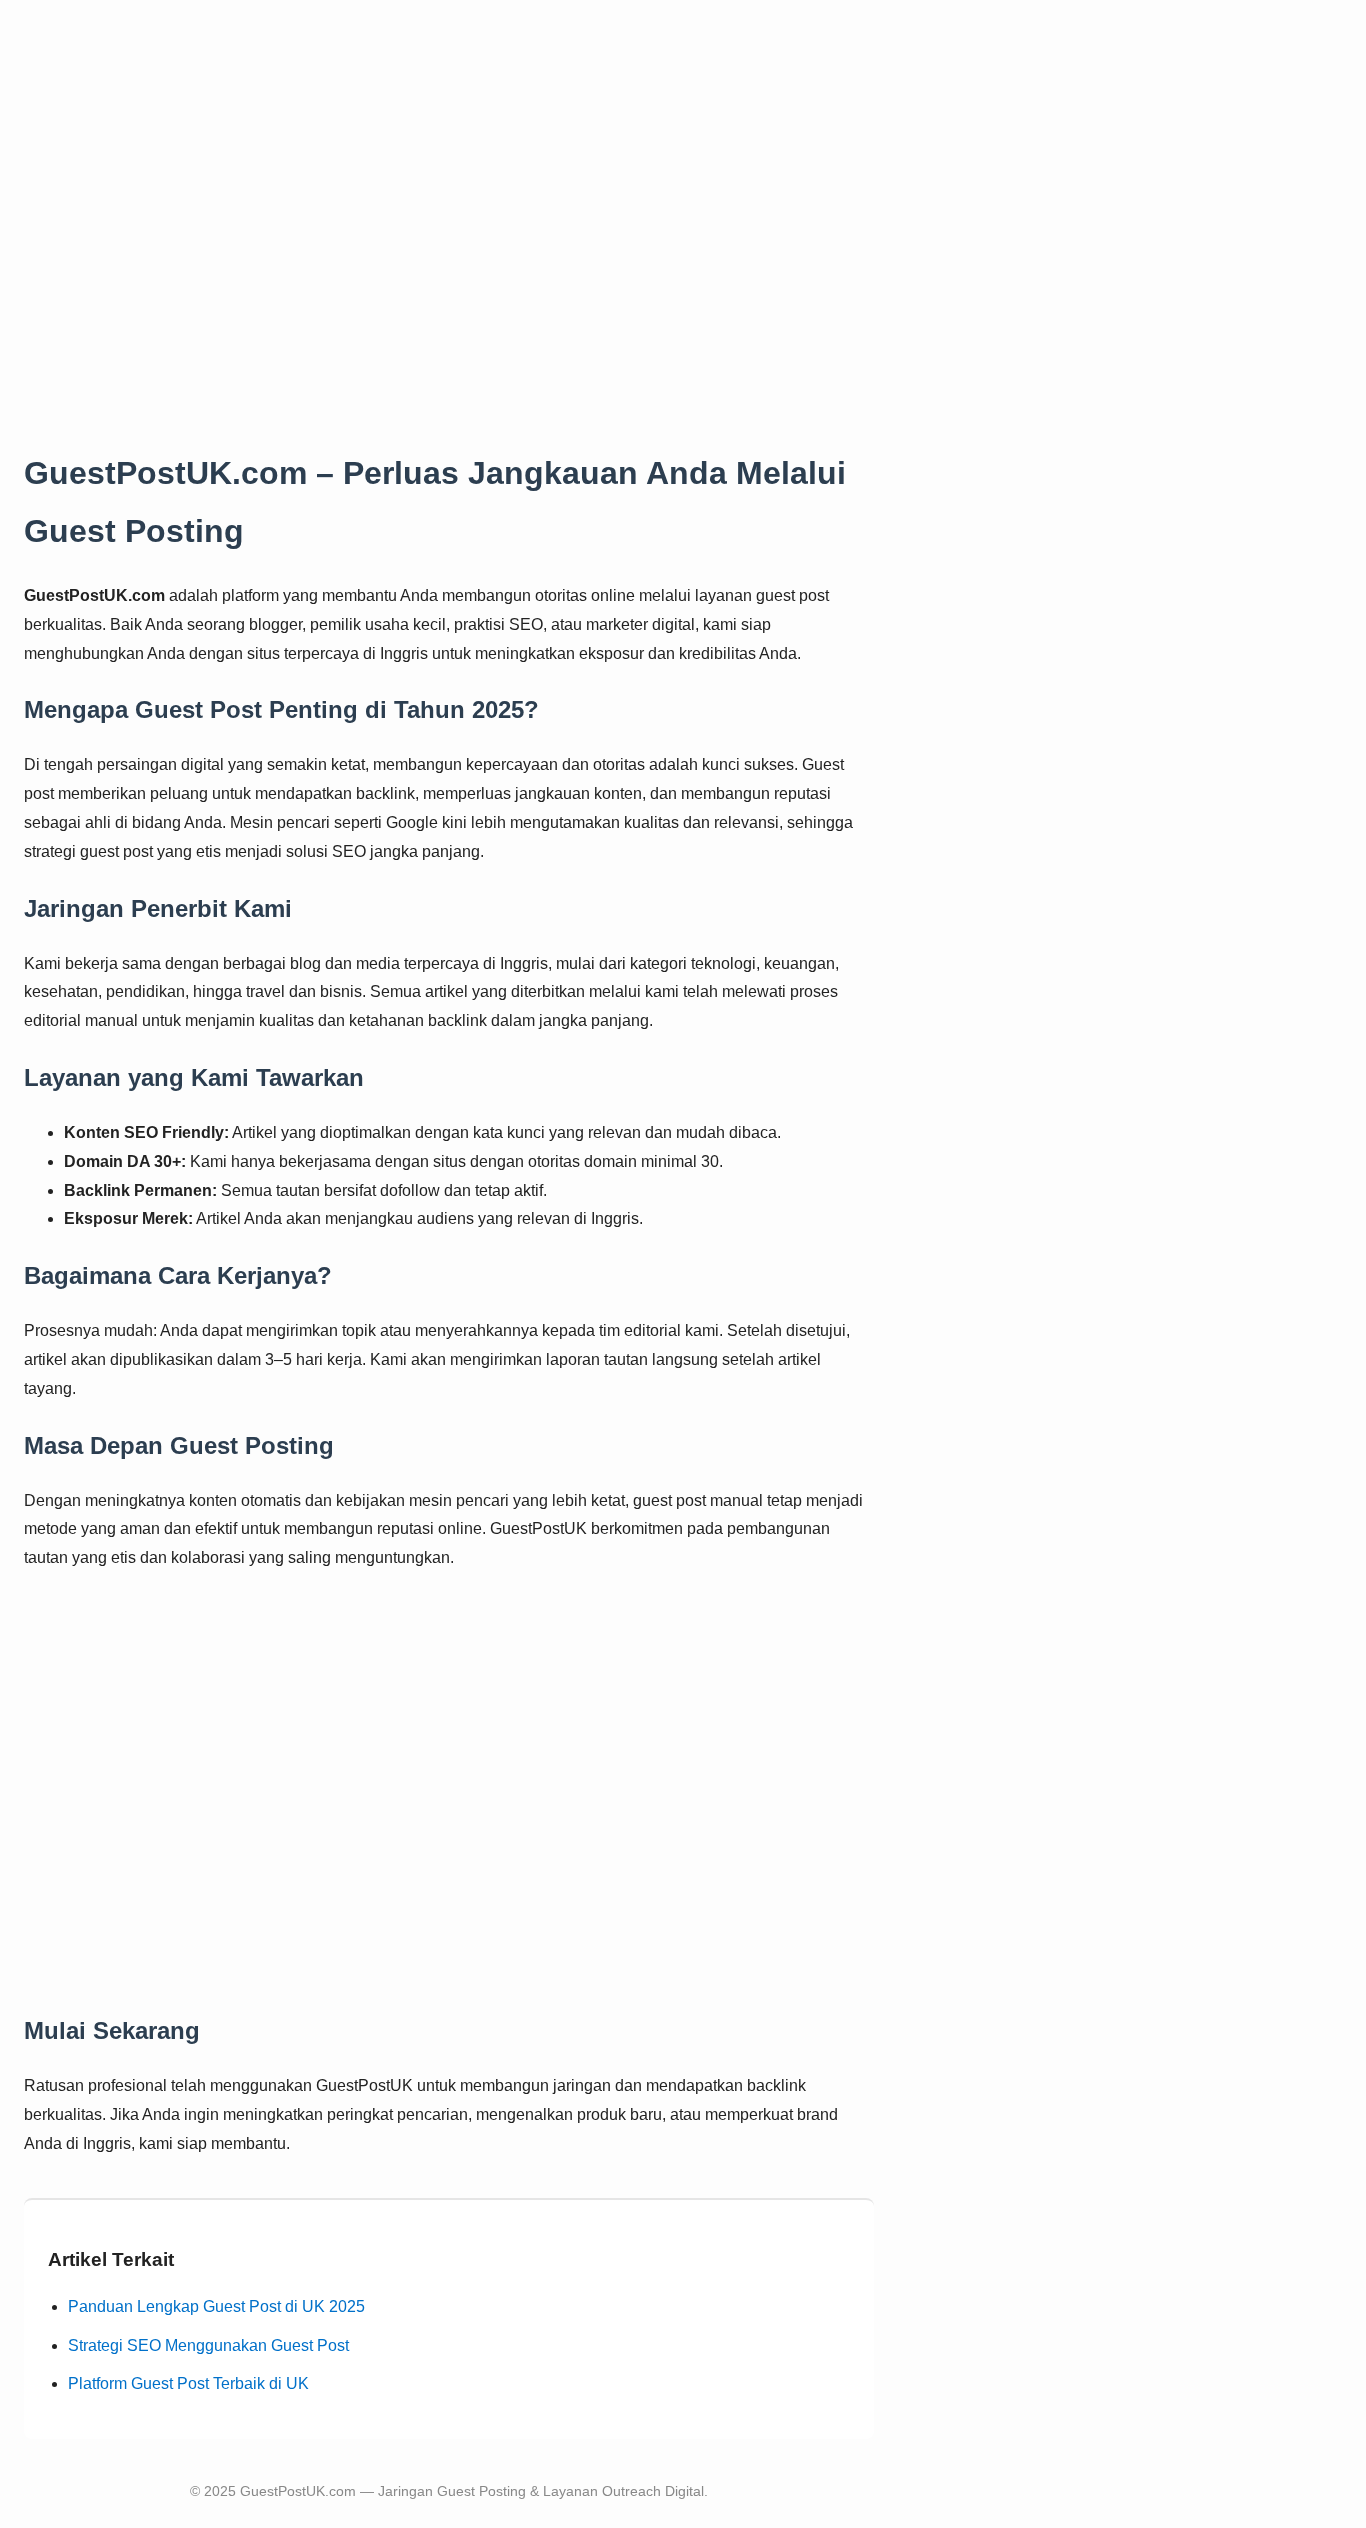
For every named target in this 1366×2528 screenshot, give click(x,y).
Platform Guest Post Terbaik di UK (188, 2383)
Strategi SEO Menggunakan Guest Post (208, 2345)
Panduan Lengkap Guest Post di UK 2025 (216, 2306)
